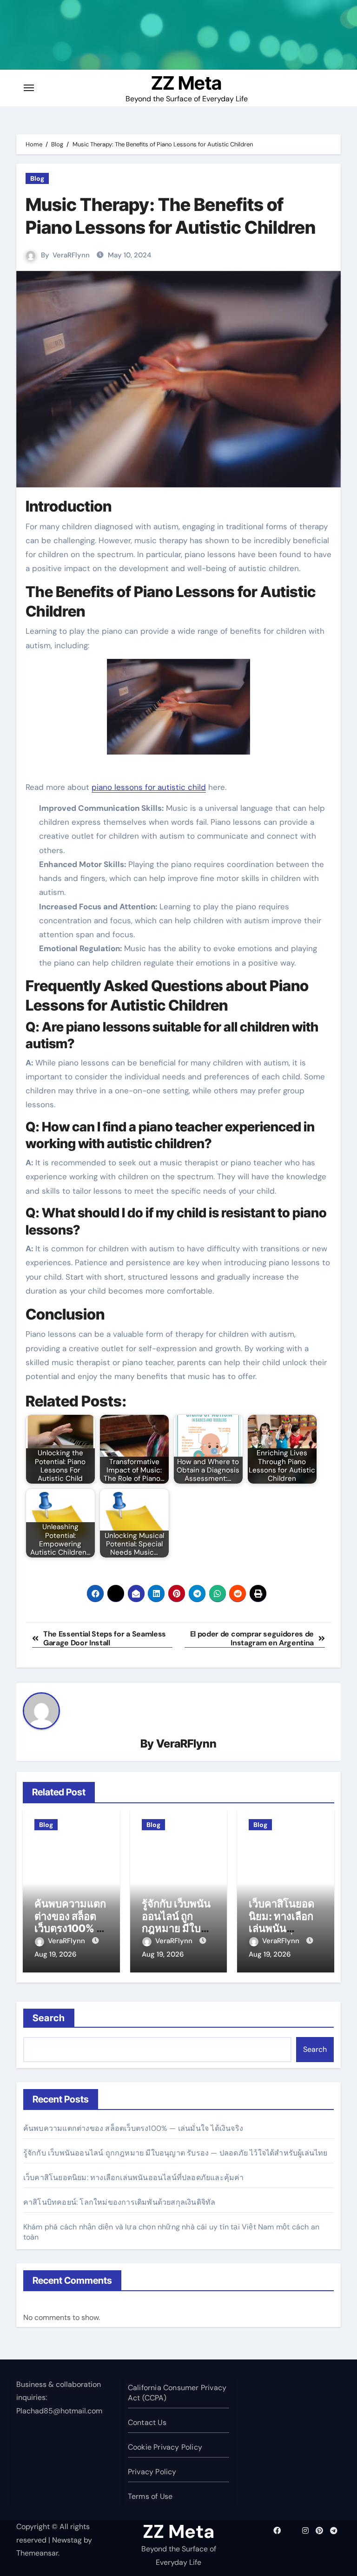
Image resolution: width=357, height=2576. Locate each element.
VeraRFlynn (71, 255)
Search (49, 2018)
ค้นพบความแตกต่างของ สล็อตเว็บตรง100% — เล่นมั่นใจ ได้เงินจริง (70, 1928)
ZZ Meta (186, 83)
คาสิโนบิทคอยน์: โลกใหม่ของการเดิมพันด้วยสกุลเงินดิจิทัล (119, 2202)
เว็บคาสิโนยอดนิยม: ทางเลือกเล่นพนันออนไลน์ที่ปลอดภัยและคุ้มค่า (134, 2178)
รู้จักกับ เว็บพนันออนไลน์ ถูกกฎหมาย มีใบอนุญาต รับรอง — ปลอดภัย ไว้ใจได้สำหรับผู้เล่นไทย (175, 2153)
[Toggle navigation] (29, 88)
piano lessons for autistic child (149, 787)
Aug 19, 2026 (55, 1954)
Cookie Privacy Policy (165, 2447)
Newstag (67, 2540)
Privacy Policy (152, 2472)
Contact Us (147, 2422)
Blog (37, 178)
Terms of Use (150, 2496)
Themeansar (37, 2553)
